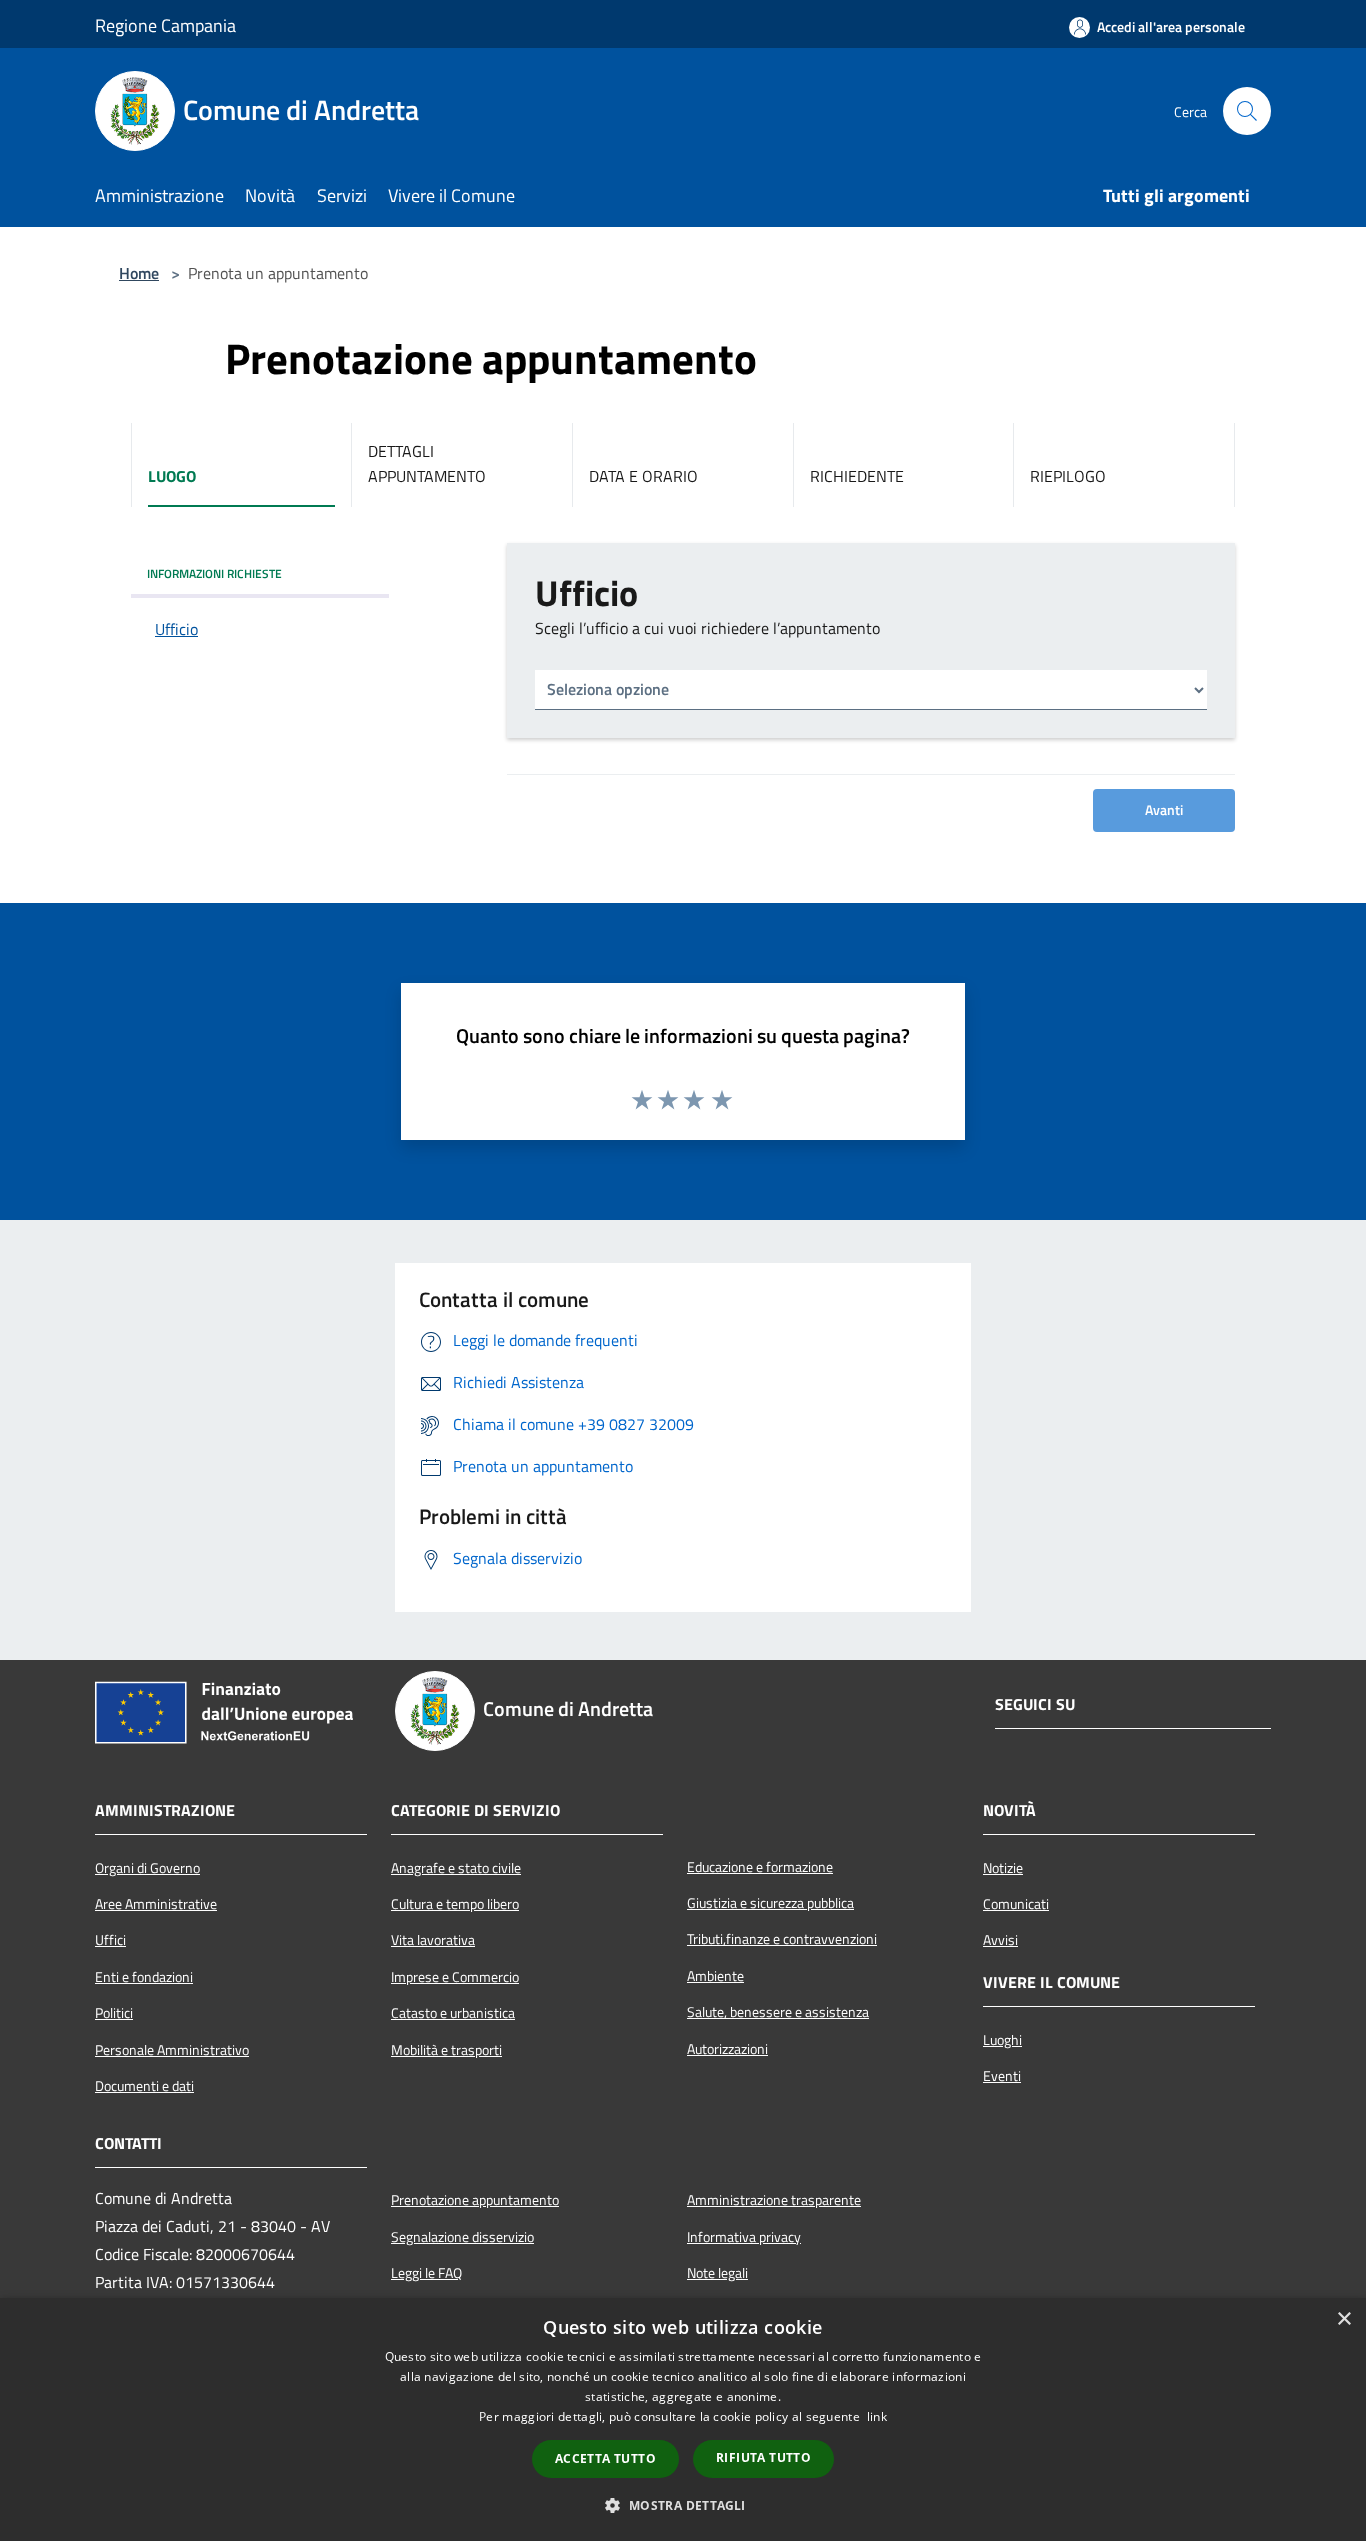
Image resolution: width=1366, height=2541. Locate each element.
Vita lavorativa (433, 1940)
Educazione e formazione (760, 1867)
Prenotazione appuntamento (475, 2200)
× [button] (1343, 2319)
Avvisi (1000, 1940)
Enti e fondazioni (144, 1977)
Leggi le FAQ (426, 2273)
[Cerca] (1247, 111)
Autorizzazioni (727, 2049)
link (877, 2416)
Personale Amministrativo (172, 2050)
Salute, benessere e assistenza (778, 2012)
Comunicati (1016, 1904)
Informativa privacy (744, 2237)
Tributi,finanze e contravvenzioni (782, 1939)
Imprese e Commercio (455, 1977)
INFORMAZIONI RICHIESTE (214, 573)
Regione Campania (165, 25)
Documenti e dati (144, 2086)
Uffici (110, 1940)
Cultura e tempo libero (455, 1904)
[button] (682, 2505)
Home (139, 273)
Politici (114, 2013)
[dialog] (683, 2419)
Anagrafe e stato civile (456, 1868)
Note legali (717, 2273)
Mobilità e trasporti (446, 2050)
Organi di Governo (147, 1868)
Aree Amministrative (156, 1904)
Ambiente (715, 1976)
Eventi (1002, 2076)
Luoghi (1002, 2040)
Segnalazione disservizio (462, 2237)
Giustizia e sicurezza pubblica (770, 1903)
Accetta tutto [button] (605, 2458)
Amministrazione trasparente (774, 2200)
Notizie (1003, 1868)
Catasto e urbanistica (453, 2013)
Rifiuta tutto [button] (763, 2457)
